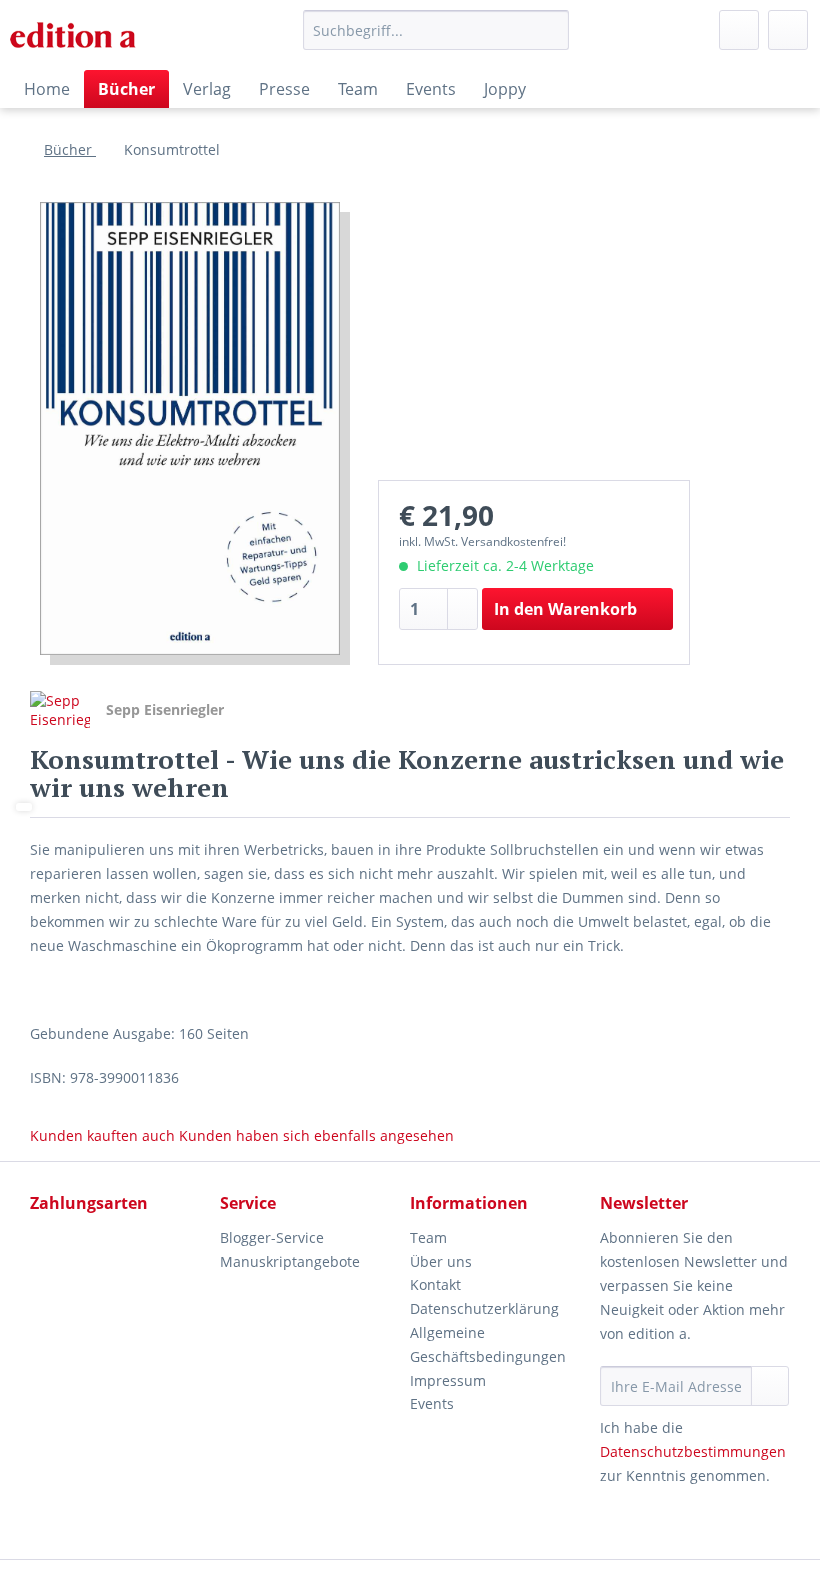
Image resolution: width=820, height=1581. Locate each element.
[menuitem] (436, 39)
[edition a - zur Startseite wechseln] (80, 35)
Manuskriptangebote (290, 1261)
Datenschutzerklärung (484, 1308)
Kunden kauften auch (102, 1135)
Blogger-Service (272, 1237)
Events (432, 1403)
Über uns (441, 1261)
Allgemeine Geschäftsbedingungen (488, 1344)
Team (428, 1237)
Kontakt (435, 1284)
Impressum (448, 1380)
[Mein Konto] (739, 30)
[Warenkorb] (788, 30)
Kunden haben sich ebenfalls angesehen (316, 1135)
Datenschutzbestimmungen (693, 1451)
